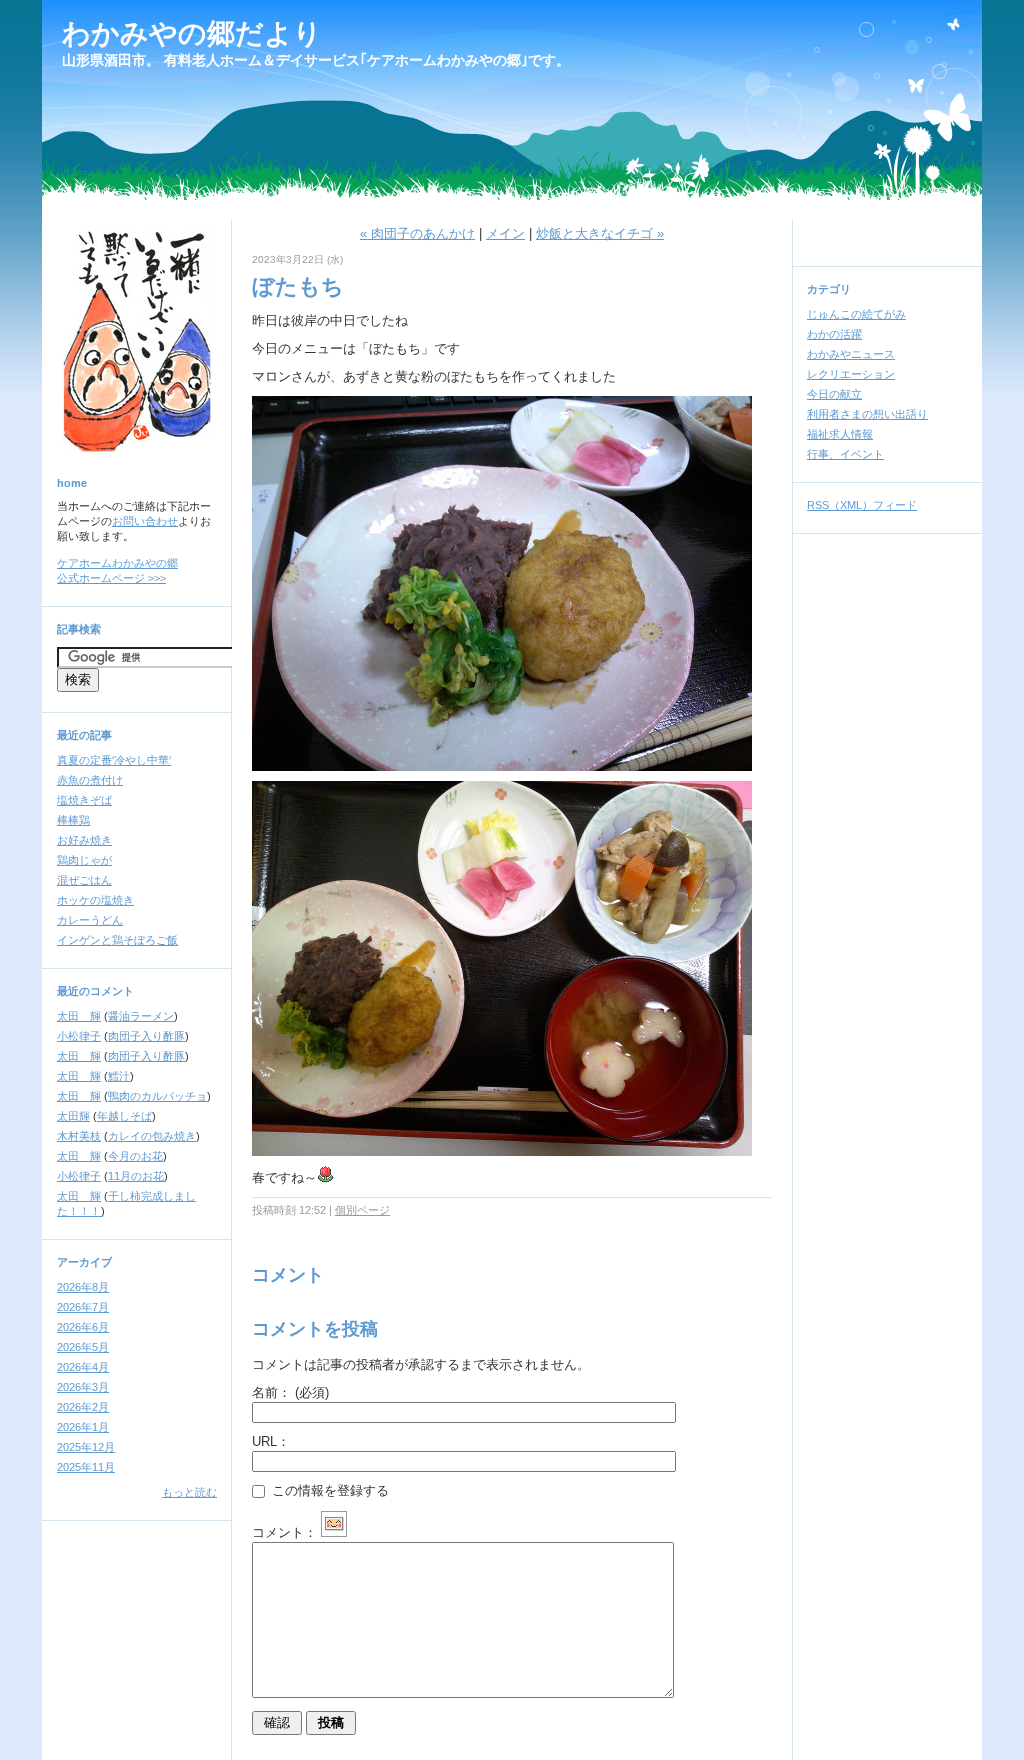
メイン (505, 233)
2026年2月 (83, 1407)
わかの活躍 (834, 334)
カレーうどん (90, 920)
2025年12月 (86, 1447)
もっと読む (189, 1492)
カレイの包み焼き (152, 1136)
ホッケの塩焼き (95, 900)
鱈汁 (119, 1076)
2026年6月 (83, 1327)
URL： (271, 1441)
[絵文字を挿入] (334, 1532)
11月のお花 (136, 1176)
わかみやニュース (851, 354)
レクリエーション (851, 374)
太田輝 (73, 1116)
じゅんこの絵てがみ (856, 314)
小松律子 (79, 1036)
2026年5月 (83, 1347)
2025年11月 (86, 1467)
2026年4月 (83, 1367)
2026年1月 (83, 1427)
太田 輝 (79, 1016)
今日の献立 (834, 394)
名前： (290, 1392)
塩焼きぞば (84, 800)
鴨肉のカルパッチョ (157, 1096)
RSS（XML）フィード (862, 505)
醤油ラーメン (141, 1016)
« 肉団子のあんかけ (417, 233)
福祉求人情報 (840, 434)
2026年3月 (83, 1387)
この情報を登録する (328, 1490)
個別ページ (362, 1210)
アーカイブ (84, 1262)
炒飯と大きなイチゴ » (600, 233)
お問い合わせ (145, 521)
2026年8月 (83, 1287)
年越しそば (124, 1116)
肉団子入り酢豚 (146, 1036)
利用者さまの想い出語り (867, 414)
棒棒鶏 (73, 820)
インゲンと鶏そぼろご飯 (117, 940)
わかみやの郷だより (192, 33)
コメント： (284, 1532)
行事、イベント (845, 454)
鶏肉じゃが (84, 860)
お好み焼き (84, 840)
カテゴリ (829, 289)
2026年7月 (83, 1307)
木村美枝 (79, 1136)
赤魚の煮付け (90, 780)
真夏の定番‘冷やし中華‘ (114, 760)
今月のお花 (135, 1156)
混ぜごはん (84, 880)
